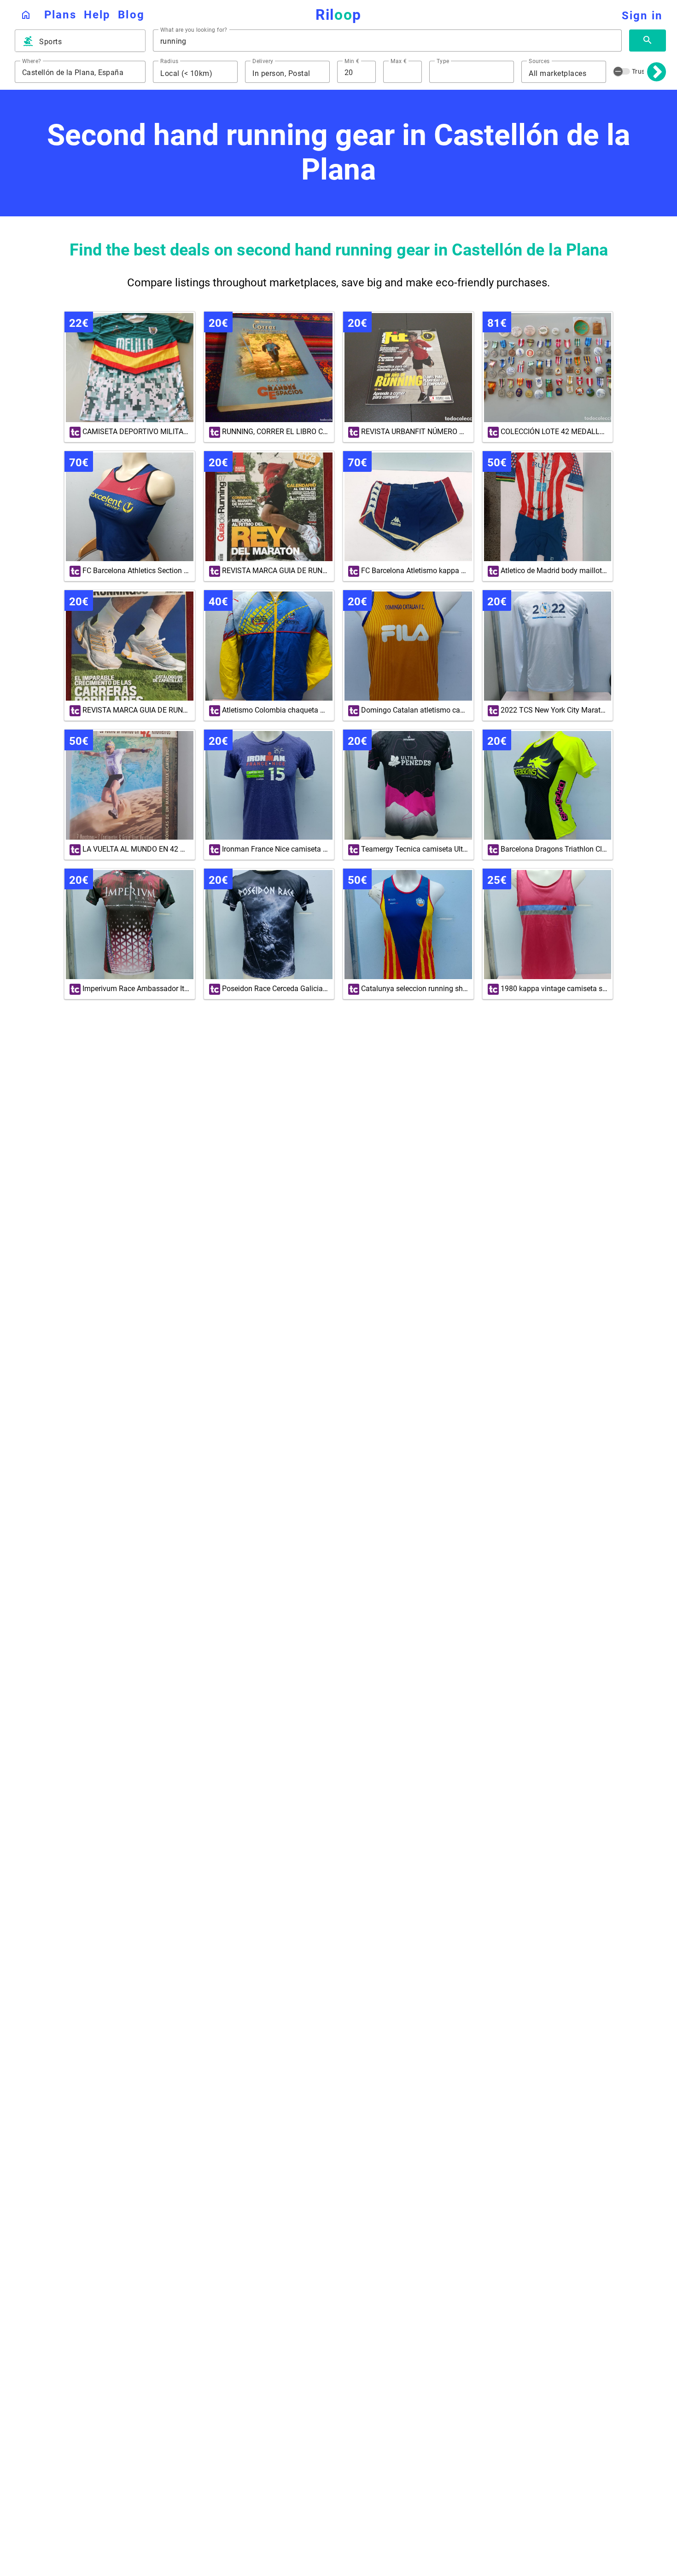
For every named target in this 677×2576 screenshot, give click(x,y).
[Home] (26, 15)
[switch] (622, 71)
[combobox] (88, 42)
